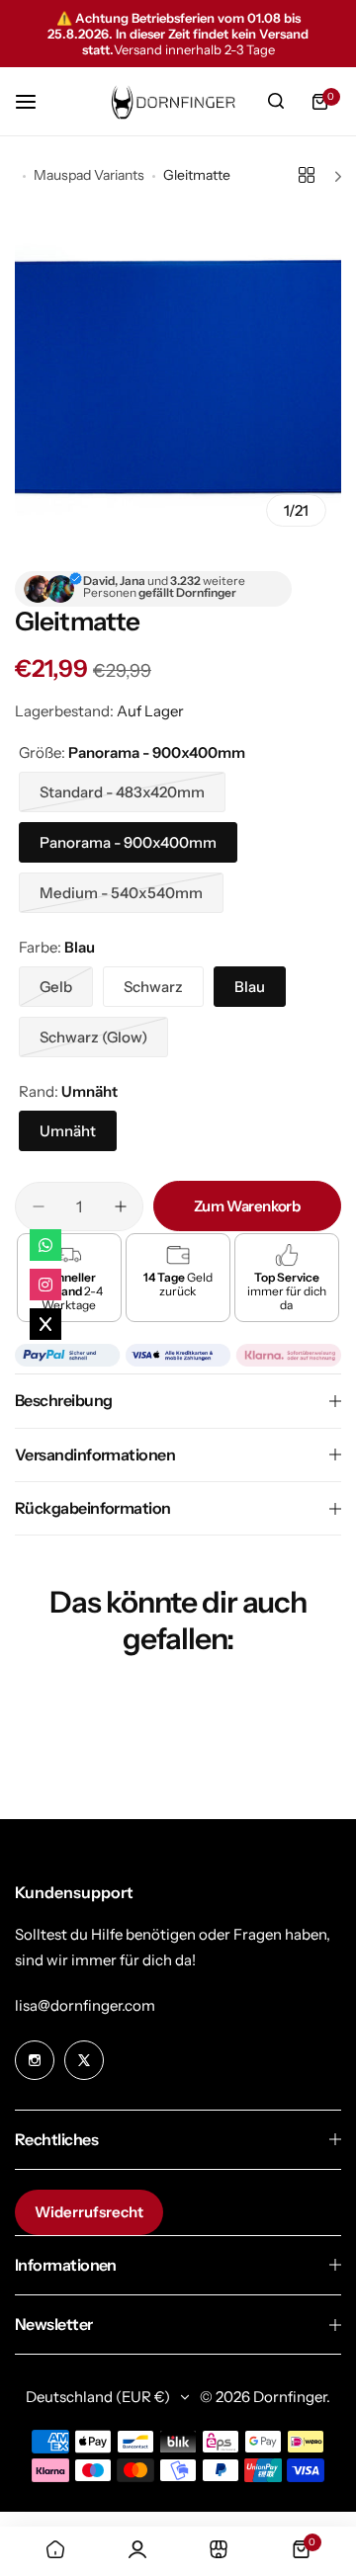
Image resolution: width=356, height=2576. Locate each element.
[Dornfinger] (170, 101)
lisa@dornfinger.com (85, 2005)
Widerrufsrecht (89, 2212)
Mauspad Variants (89, 175)
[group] (178, 378)
